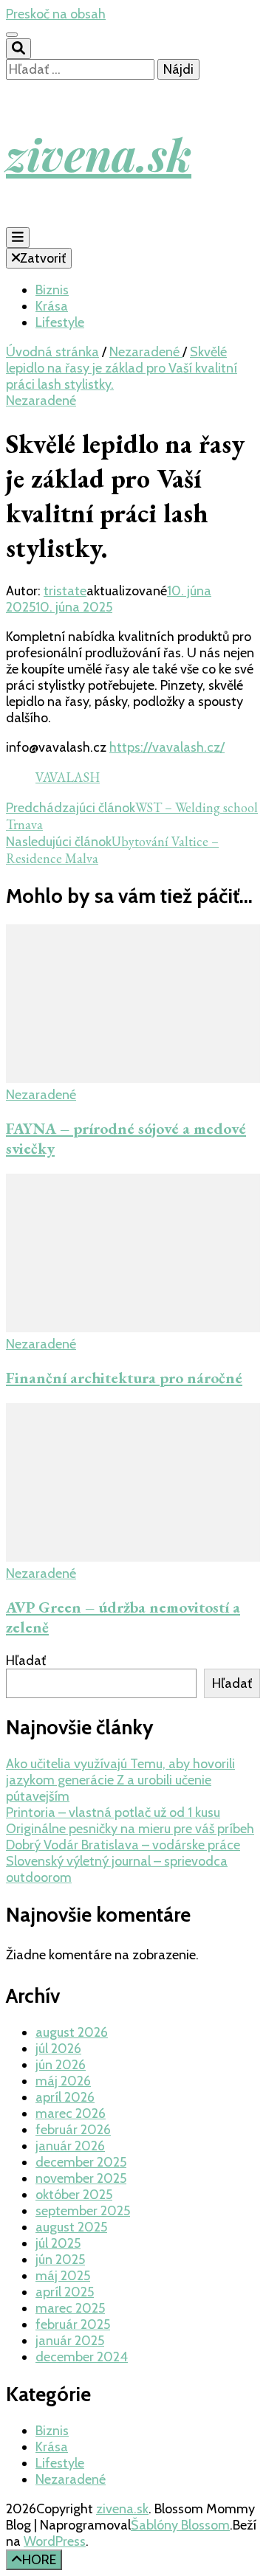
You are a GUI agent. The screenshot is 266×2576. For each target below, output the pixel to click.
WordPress (55, 2541)
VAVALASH (68, 777)
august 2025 (71, 2227)
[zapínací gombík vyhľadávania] (18, 49)
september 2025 (83, 2211)
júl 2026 (58, 2049)
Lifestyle (60, 322)
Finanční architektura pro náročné (124, 1378)
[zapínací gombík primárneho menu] (18, 238)
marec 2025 (70, 2308)
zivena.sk (99, 153)
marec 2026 (71, 2113)
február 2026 (73, 2130)
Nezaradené (41, 401)
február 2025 (73, 2324)
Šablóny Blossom (180, 2525)
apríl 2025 (65, 2292)
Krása (52, 306)
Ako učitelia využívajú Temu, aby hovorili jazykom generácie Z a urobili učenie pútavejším (120, 1780)
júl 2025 (58, 2243)
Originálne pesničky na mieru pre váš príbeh (130, 1829)
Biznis (52, 290)
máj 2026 (63, 2081)
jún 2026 (61, 2065)
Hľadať (26, 1661)
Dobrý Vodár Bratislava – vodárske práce (123, 1845)
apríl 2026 (65, 2097)
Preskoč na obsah (56, 14)
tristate (65, 591)
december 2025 (81, 2162)
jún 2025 (60, 2260)
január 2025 (70, 2341)
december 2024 (82, 2357)
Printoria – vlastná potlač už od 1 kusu (113, 1812)
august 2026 (72, 2032)
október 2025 (74, 2195)
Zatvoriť (43, 258)
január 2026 (70, 2146)
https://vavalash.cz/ (167, 747)
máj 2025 (63, 2276)
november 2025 (81, 2178)
